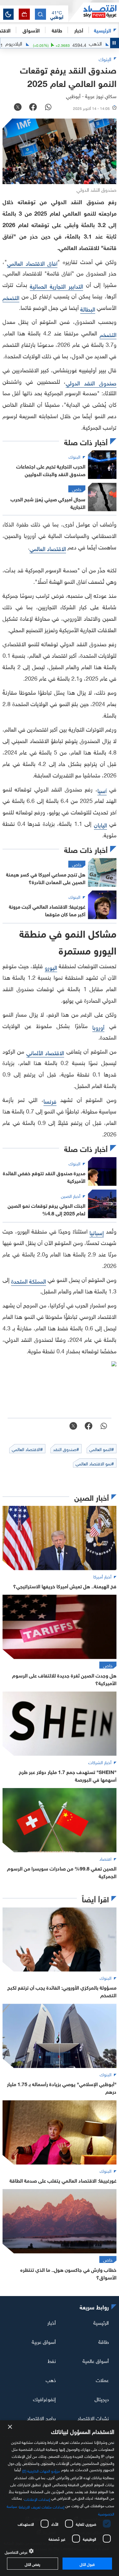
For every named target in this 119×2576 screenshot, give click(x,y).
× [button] (10, 2427)
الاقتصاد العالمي (48, 548)
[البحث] (40, 14)
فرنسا (50, 1101)
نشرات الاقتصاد (93, 2417)
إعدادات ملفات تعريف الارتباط (42, 2506)
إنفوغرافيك (44, 2399)
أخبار (52, 2322)
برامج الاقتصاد (41, 2417)
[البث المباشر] (24, 14)
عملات (102, 2379)
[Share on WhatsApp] (48, 108)
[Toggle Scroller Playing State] (115, 43)
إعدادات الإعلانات (37, 2499)
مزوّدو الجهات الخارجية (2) (41, 2470)
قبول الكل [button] (87, 2564)
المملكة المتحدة (29, 1281)
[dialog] (60, 2498)
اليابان (100, 824)
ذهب (51, 2379)
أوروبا (98, 1027)
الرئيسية (102, 30)
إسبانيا (97, 1232)
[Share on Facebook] (33, 108)
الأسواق (31, 30)
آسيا (102, 790)
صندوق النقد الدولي (91, 382)
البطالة (88, 308)
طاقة (104, 2341)
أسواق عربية (44, 2341)
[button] (57, 14)
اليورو (51, 967)
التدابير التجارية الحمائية (56, 286)
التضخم (11, 297)
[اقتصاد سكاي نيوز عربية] (94, 12)
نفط (52, 2360)
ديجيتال (102, 2399)
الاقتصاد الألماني (45, 1052)
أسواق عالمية (96, 2360)
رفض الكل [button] (33, 2564)
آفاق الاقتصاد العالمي (32, 263)
